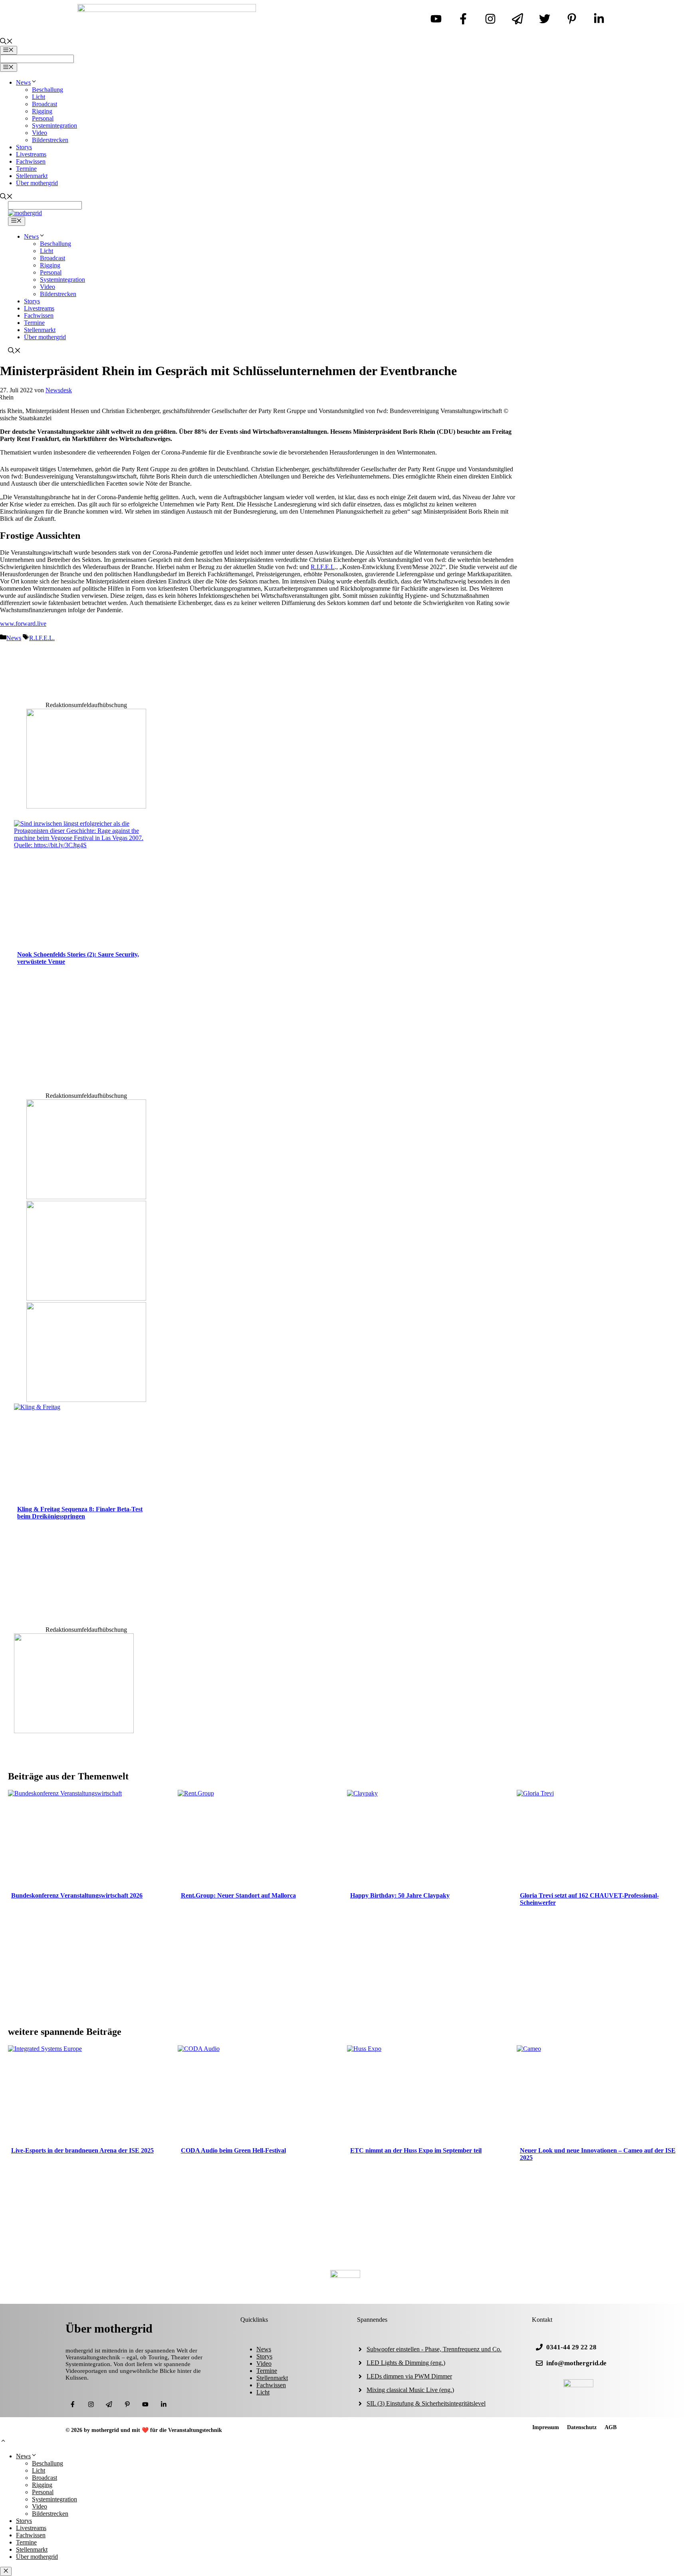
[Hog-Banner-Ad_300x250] (86, 806)
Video (40, 133)
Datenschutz (582, 2427)
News (23, 82)
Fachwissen (31, 161)
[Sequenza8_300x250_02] (86, 1197)
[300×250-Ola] (74, 1731)
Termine (26, 169)
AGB (611, 2427)
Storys (24, 147)
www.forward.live (23, 624)
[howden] (86, 1400)
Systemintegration (55, 126)
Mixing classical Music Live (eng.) (410, 2390)
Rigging (42, 111)
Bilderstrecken (50, 140)
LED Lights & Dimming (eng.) (406, 2363)
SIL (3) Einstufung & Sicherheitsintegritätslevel (426, 2403)
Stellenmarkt (32, 176)
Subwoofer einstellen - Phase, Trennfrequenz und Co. (434, 2349)
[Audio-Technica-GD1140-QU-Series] (86, 1298)
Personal (43, 118)
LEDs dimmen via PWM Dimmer (409, 2376)
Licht (39, 97)
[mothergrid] (25, 213)
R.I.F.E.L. (42, 638)
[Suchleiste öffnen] (6, 42)
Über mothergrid (37, 183)
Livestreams (31, 154)
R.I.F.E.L (323, 567)
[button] (3, 2442)
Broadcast (45, 104)
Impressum (546, 2427)
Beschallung (48, 90)
